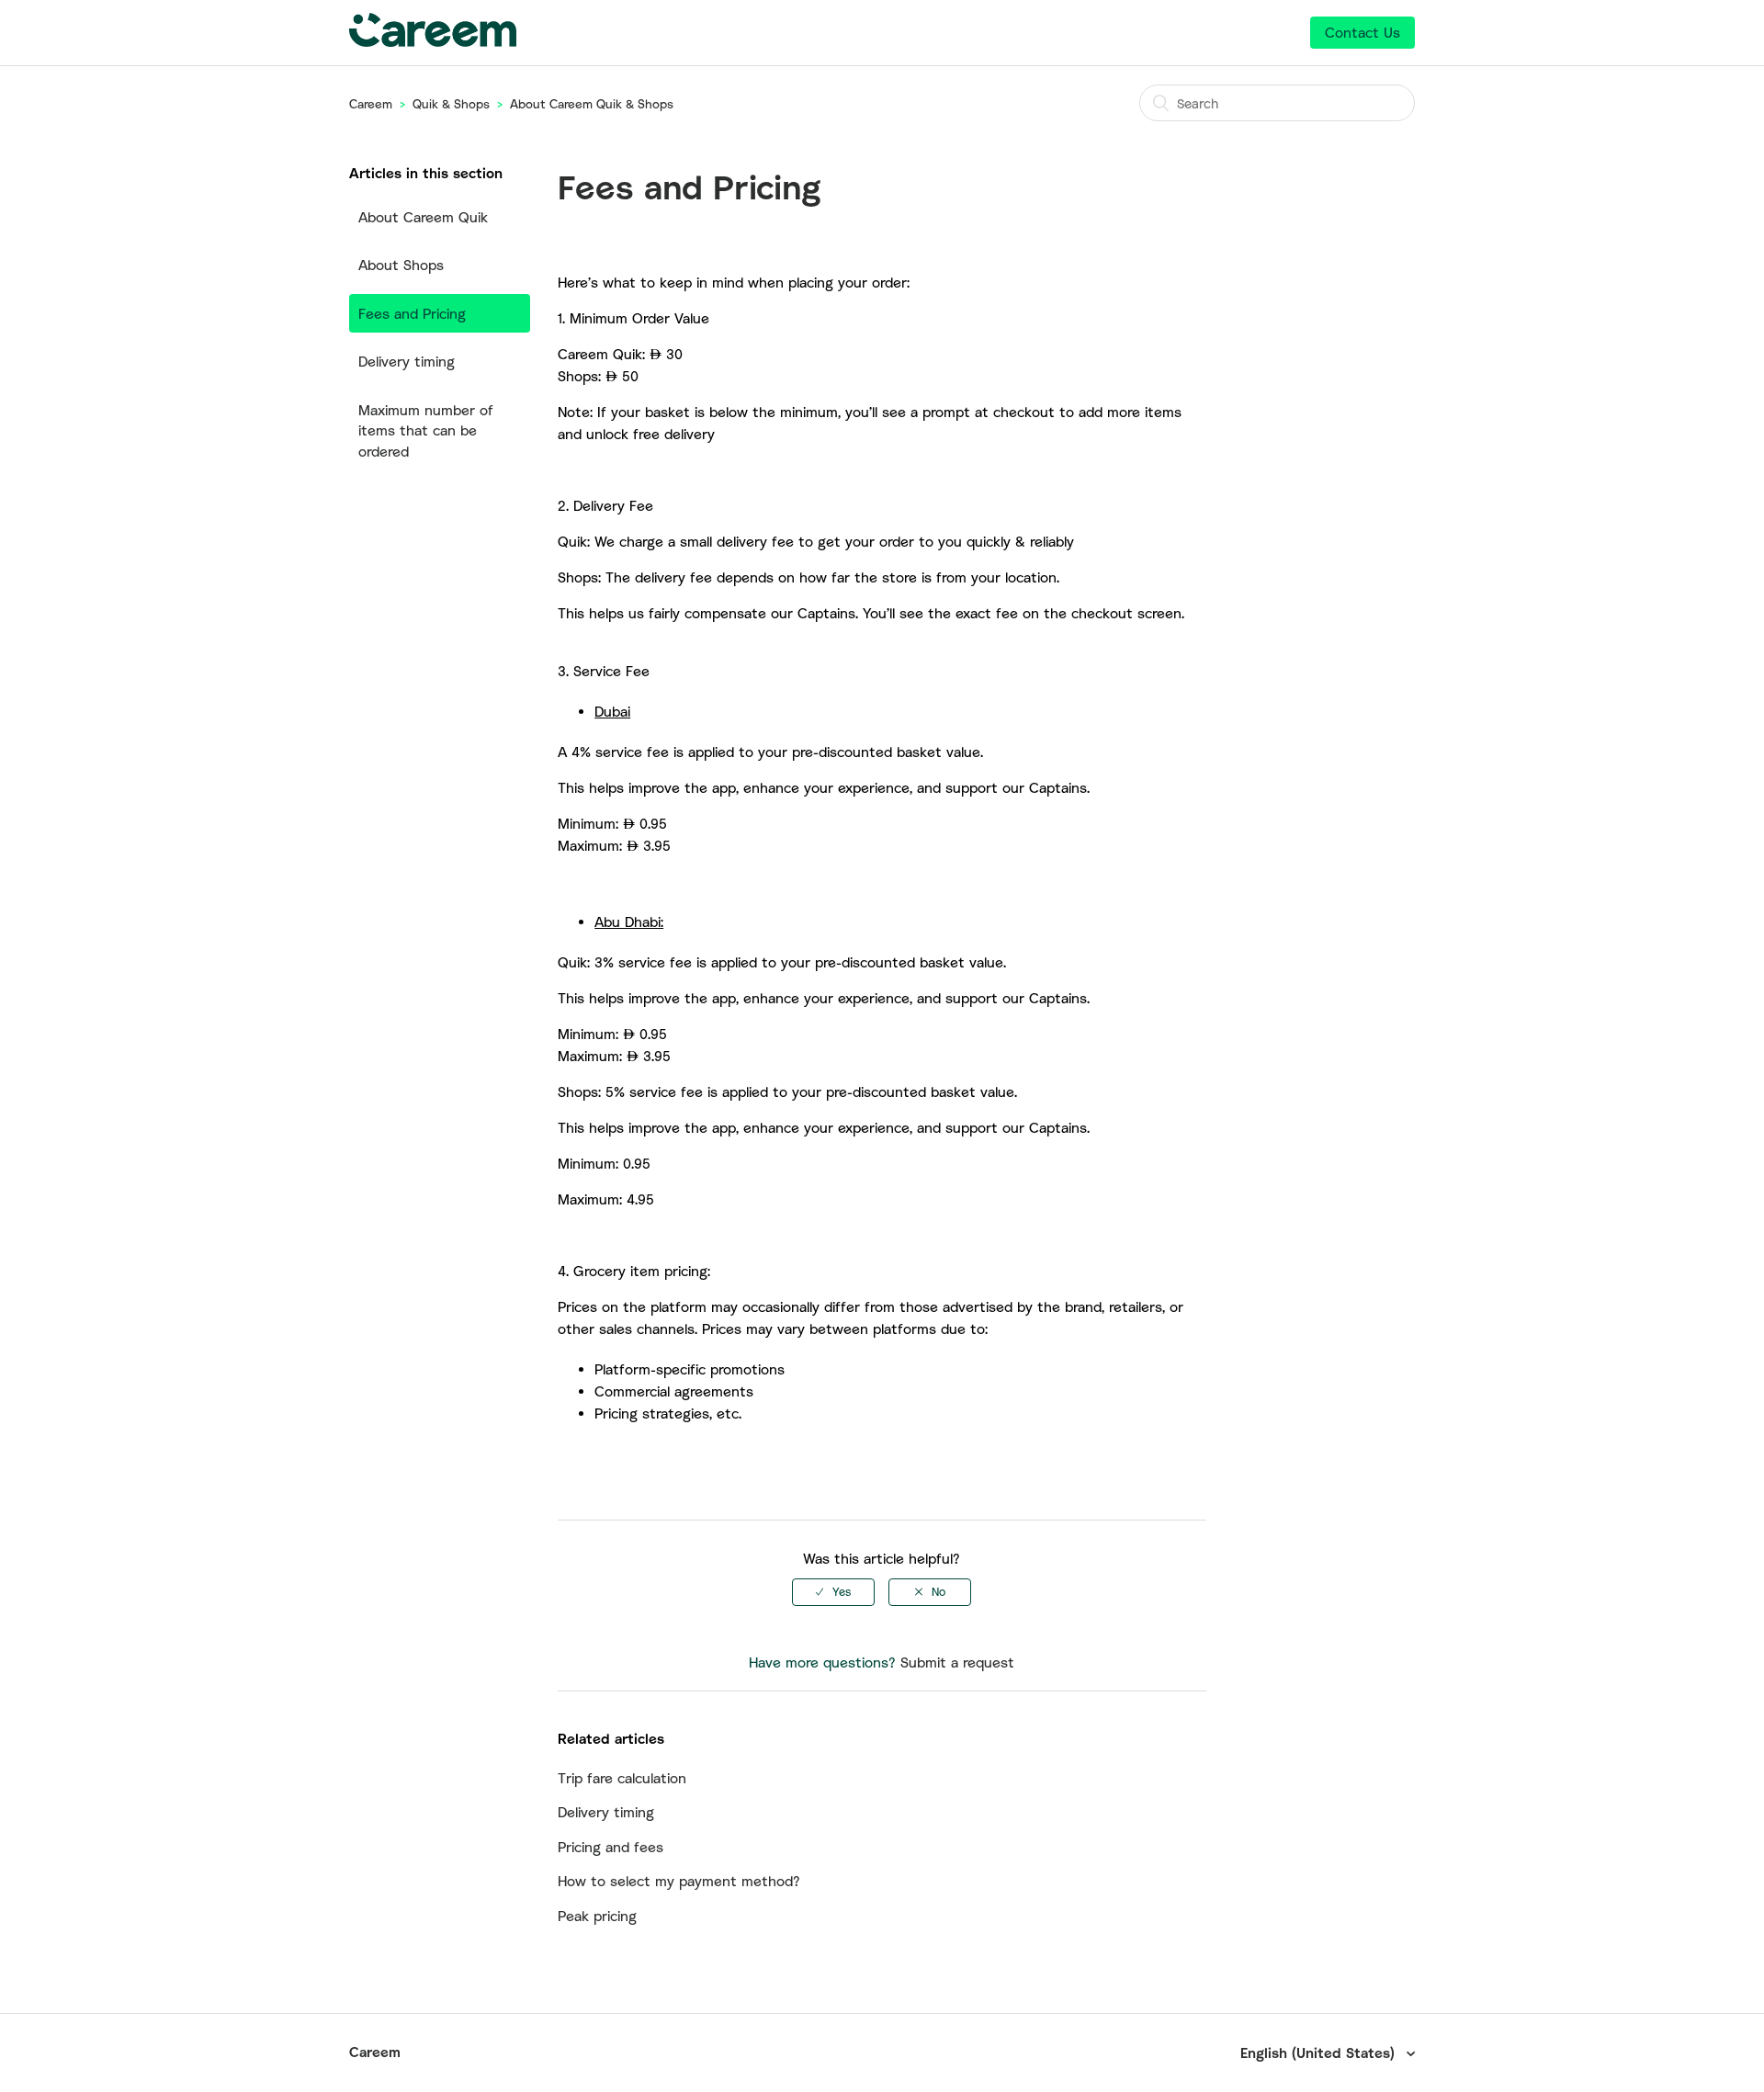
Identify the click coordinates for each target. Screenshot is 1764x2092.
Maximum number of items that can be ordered (426, 430)
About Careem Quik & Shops (592, 104)
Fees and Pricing (412, 313)
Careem (371, 104)
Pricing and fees (611, 1847)
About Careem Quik (423, 217)
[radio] (833, 1592)
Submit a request (957, 1662)
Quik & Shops (451, 104)
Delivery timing (407, 361)
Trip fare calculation (622, 1778)
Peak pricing (597, 1916)
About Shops (401, 265)
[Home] (433, 41)
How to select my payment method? (679, 1881)
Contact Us (1363, 32)
